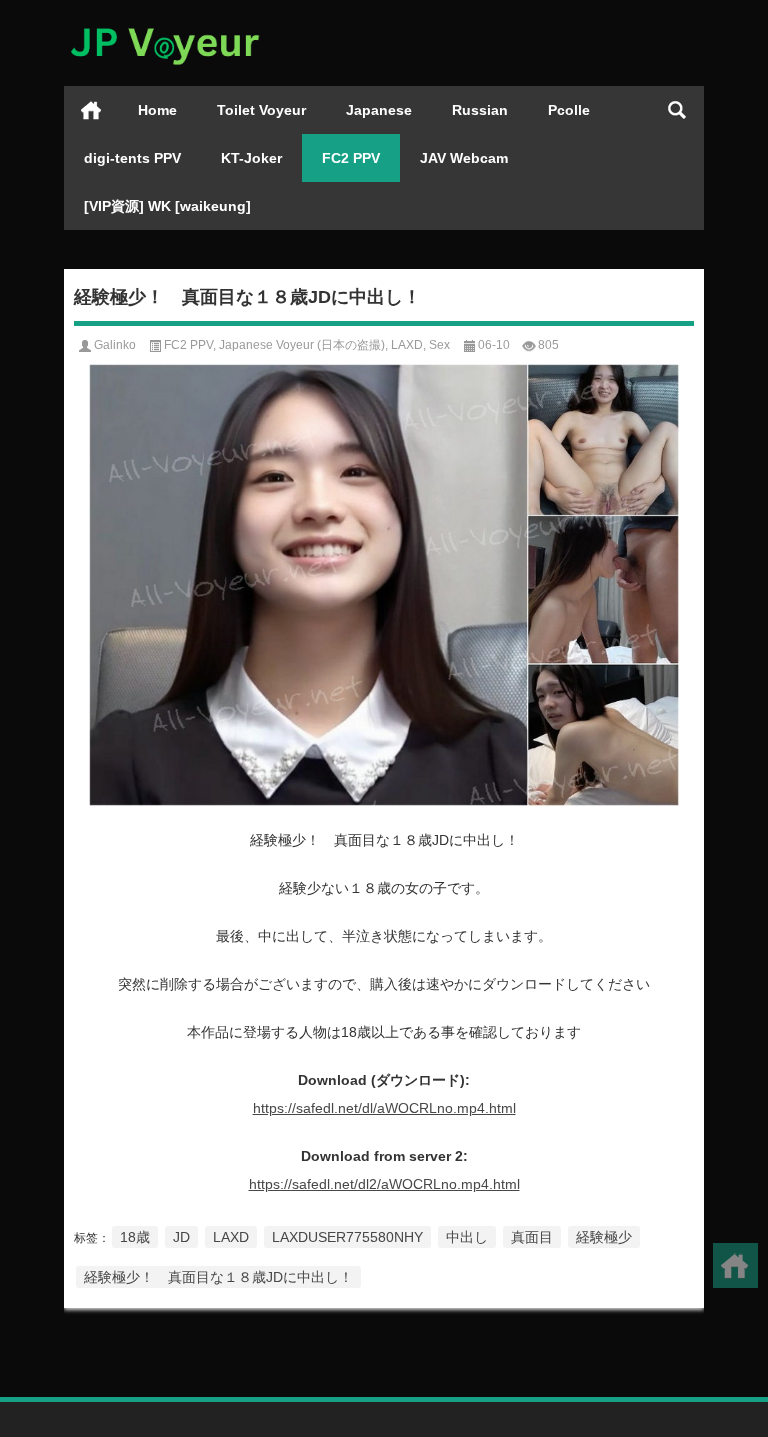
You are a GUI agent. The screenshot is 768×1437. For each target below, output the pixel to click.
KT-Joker (251, 158)
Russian (480, 110)
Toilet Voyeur (261, 110)
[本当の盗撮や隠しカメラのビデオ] (164, 26)
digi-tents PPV (132, 158)
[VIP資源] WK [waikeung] (167, 206)
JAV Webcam (464, 158)
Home (157, 110)
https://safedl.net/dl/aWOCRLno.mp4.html (384, 1108)
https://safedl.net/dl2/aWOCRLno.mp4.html (384, 1184)
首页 (91, 110)
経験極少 (604, 1237)
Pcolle (569, 110)
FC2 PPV (351, 158)
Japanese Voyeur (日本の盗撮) (302, 345)
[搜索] (677, 110)
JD (181, 1237)
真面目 (532, 1237)
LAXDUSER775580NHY (347, 1237)
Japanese (379, 110)
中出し (467, 1237)
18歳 (135, 1237)
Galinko (115, 345)
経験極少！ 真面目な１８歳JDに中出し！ (218, 1277)
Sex (439, 345)
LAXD (407, 345)
